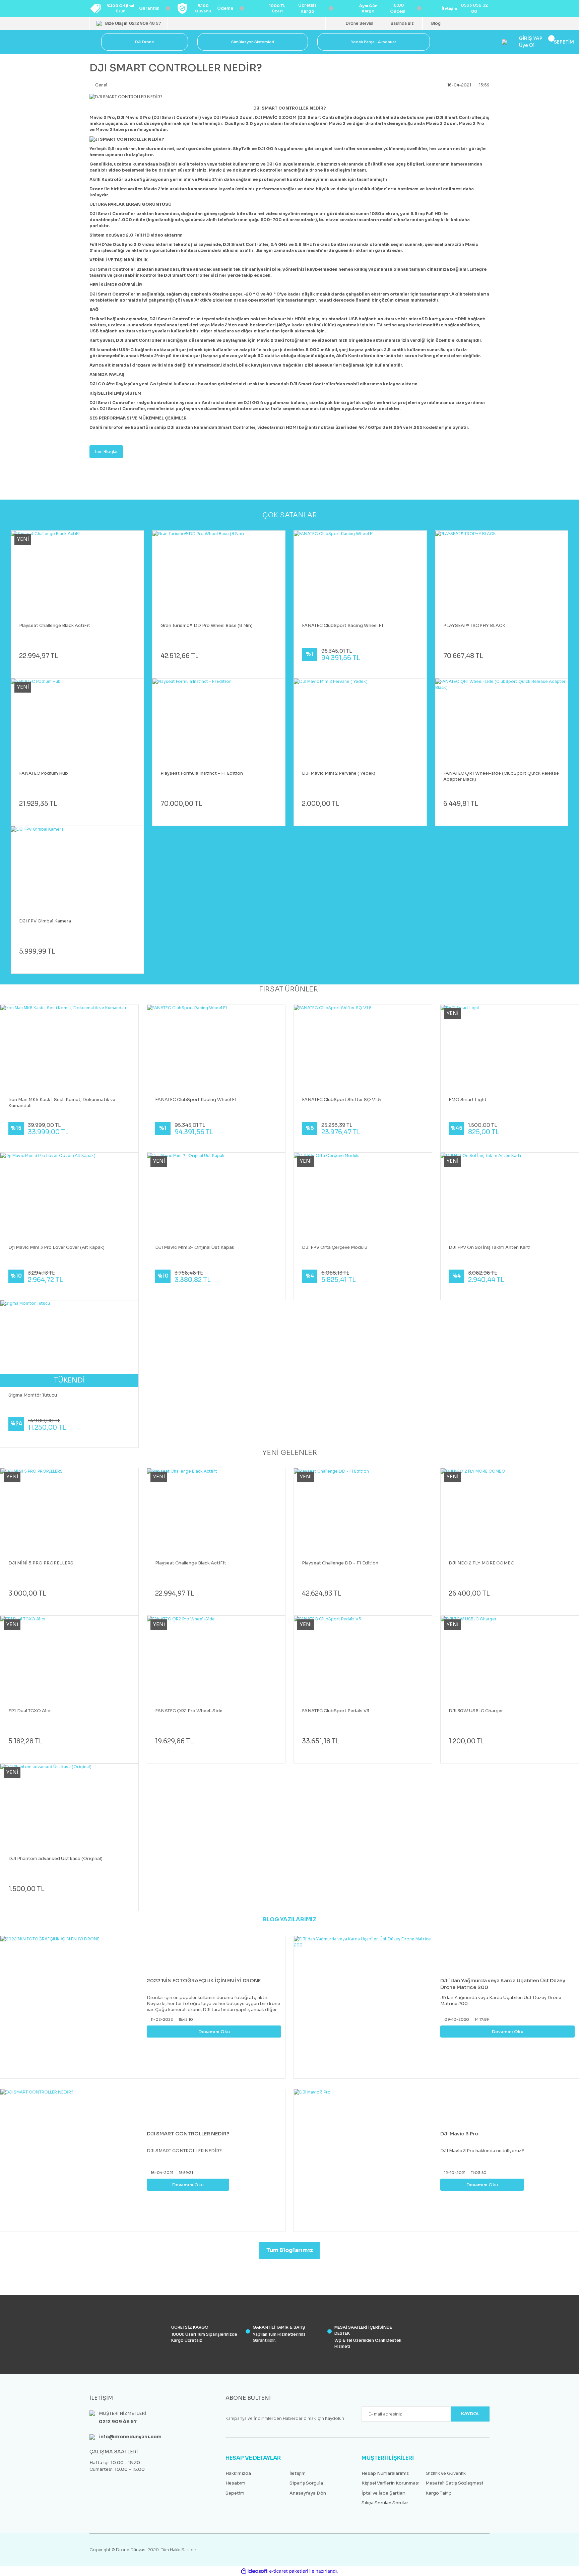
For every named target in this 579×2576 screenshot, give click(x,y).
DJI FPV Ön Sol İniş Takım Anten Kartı (490, 1247)
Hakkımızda (238, 2473)
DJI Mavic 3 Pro (459, 2134)
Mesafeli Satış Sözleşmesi (454, 2483)
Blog (436, 23)
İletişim (298, 2473)
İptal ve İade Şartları (383, 2493)
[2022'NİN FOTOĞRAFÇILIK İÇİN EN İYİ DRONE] (72, 2007)
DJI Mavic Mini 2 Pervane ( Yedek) (339, 773)
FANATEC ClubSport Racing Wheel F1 (343, 625)
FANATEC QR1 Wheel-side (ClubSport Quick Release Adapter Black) (501, 776)
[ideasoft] (254, 2571)
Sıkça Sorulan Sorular (385, 2503)
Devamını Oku (214, 2032)
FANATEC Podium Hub (44, 773)
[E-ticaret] (289, 2571)
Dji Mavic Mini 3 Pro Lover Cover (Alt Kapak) (56, 1247)
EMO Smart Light (468, 1100)
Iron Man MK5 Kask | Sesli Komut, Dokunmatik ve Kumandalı (62, 1103)
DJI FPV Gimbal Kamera (45, 921)
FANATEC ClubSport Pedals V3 (336, 1711)
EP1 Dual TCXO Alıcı (30, 1711)
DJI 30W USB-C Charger (476, 1711)
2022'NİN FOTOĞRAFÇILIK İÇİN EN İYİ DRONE (204, 1980)
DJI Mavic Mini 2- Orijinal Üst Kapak (195, 1247)
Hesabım (235, 2483)
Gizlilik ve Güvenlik (446, 2473)
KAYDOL (470, 2414)
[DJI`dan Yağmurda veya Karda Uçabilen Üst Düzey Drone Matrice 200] (365, 2007)
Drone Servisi (360, 23)
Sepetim (235, 2493)
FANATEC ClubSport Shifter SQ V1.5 (341, 1100)
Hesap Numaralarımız (385, 2473)
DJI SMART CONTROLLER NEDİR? (188, 2134)
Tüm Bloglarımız (290, 2250)
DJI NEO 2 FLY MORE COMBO (482, 1563)
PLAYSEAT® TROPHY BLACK (474, 625)
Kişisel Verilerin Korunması (391, 2483)
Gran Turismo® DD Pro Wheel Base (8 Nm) (207, 625)
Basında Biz (402, 23)
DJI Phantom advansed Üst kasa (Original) (55, 1858)
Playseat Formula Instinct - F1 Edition (202, 773)
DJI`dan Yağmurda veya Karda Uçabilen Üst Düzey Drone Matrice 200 (503, 1984)
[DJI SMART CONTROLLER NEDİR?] (72, 2160)
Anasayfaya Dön (308, 2493)
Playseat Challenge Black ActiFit (55, 625)
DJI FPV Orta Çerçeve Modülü (335, 1247)
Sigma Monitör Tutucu (33, 1395)
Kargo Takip (439, 2493)
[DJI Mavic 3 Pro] (365, 2160)
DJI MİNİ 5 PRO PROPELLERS (41, 1563)
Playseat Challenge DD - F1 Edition (340, 1563)
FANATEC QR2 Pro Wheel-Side (189, 1711)
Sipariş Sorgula (306, 2483)
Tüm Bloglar (106, 452)
